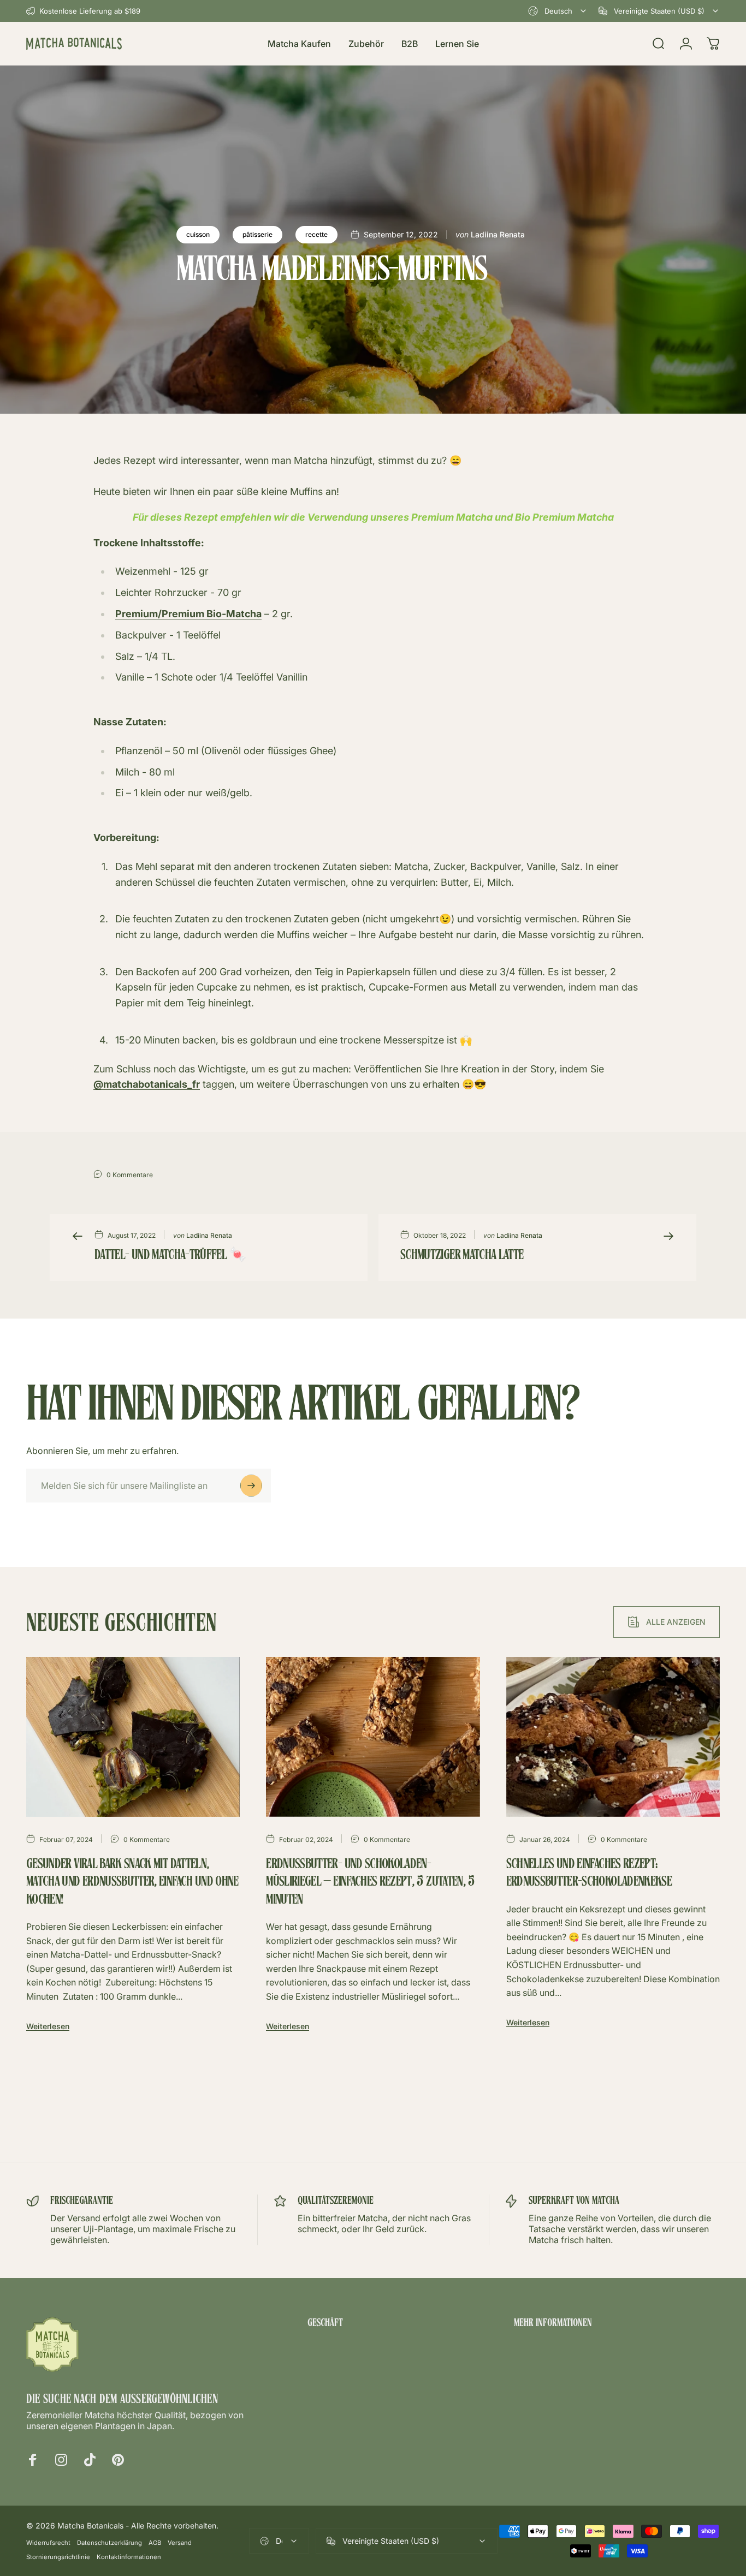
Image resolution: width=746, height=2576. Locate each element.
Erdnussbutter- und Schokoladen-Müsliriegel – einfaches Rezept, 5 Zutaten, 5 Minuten (370, 1883)
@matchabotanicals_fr (147, 1084)
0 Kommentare (130, 1175)
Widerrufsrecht (48, 2543)
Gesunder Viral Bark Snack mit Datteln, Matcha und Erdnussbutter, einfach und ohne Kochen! (132, 1883)
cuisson (198, 234)
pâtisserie (257, 234)
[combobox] (558, 11)
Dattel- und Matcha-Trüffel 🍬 (170, 1256)
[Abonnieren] (251, 1486)
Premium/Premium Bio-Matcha (188, 614)
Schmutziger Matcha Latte (462, 1256)
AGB (155, 2543)
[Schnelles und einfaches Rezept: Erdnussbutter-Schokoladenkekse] (613, 1737)
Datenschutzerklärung (109, 2543)
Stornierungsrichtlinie (58, 2557)
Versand (180, 2543)
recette (316, 234)
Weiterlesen (48, 2026)
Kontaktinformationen (129, 2557)
